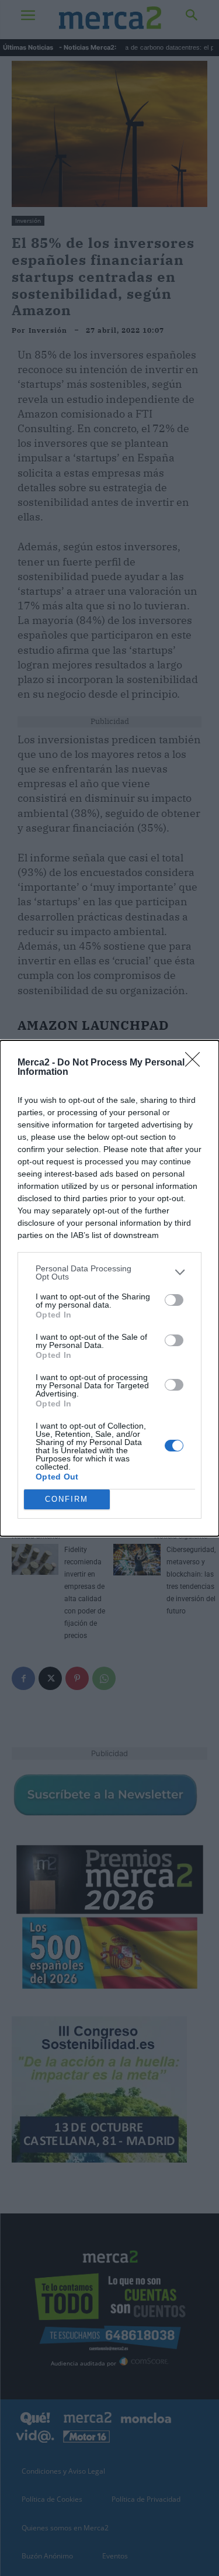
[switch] (174, 1300)
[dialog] (109, 1288)
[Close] (196, 1063)
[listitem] (109, 1273)
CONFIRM (67, 1499)
